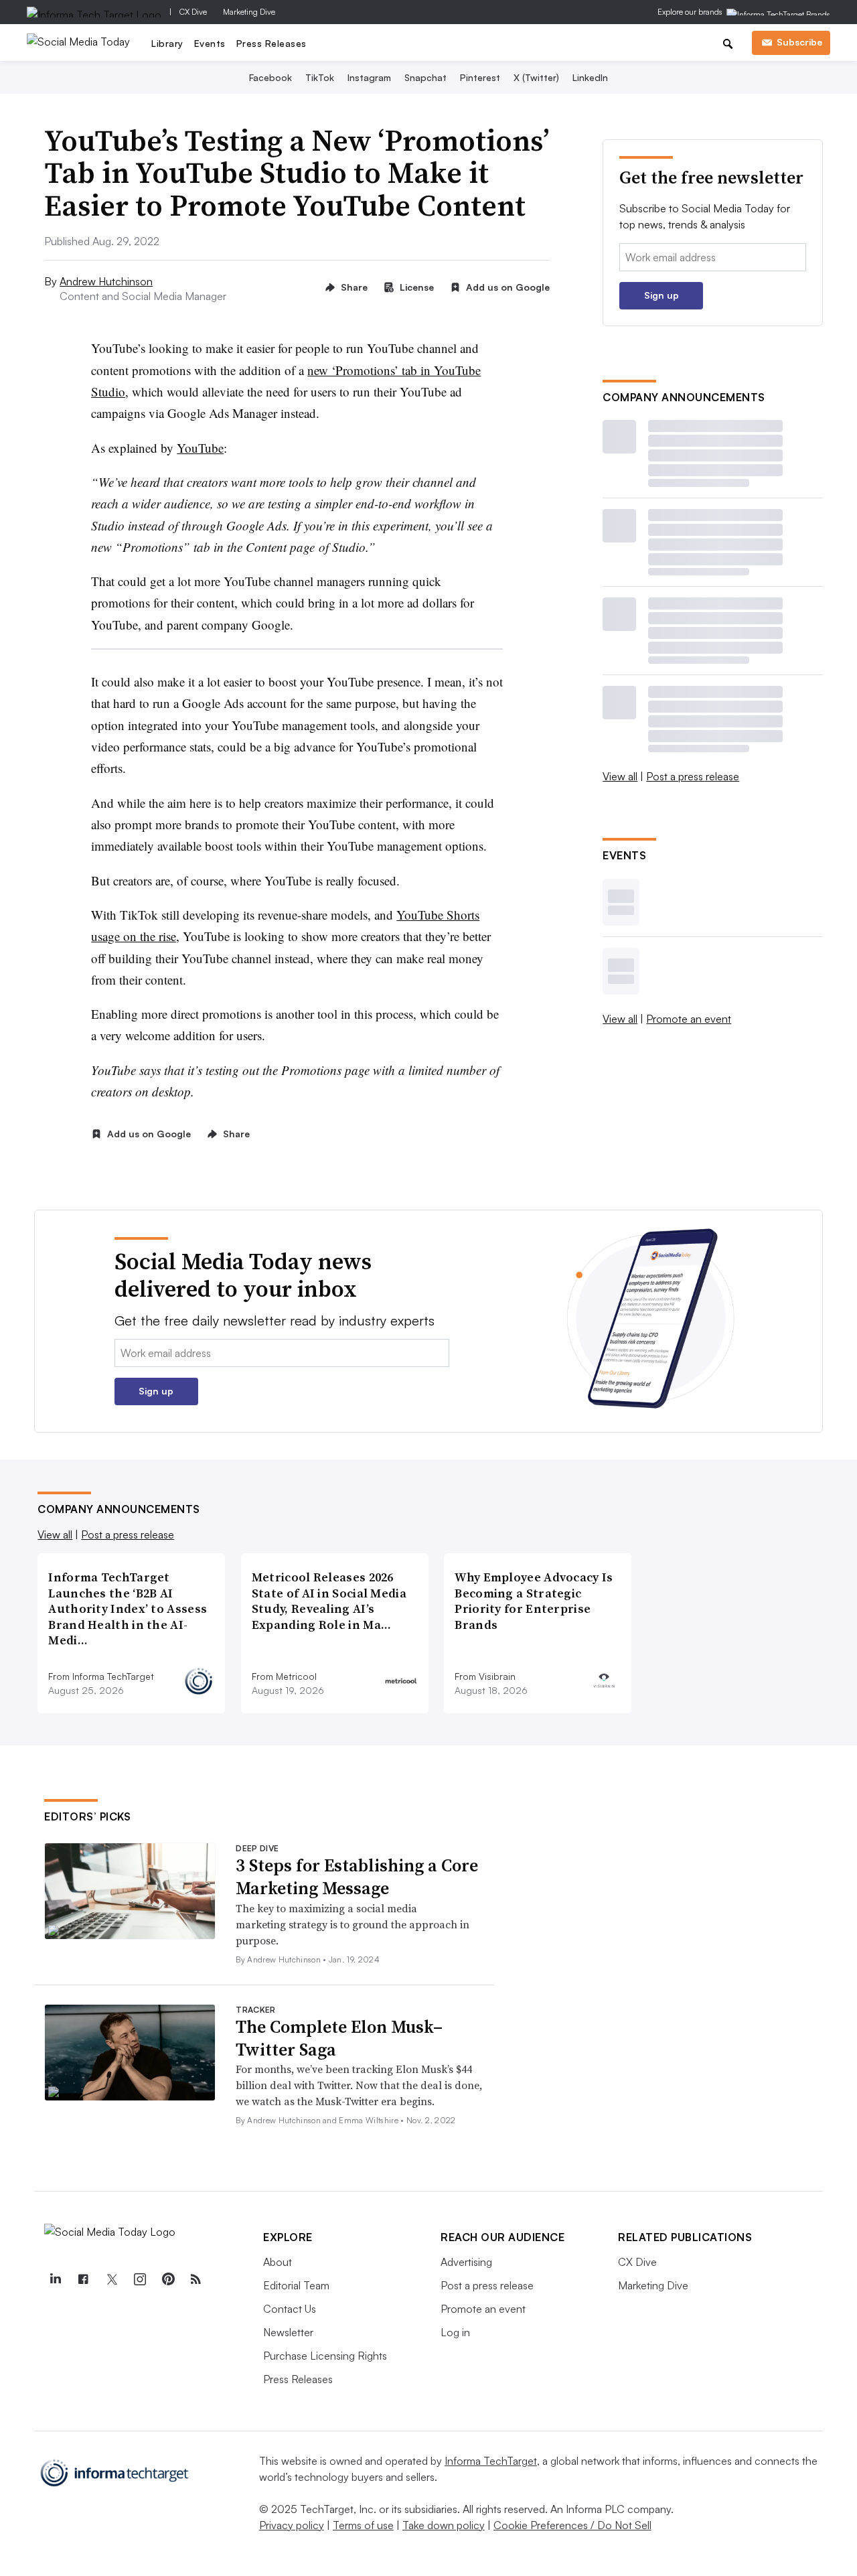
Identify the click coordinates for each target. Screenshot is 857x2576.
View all (620, 776)
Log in (455, 2332)
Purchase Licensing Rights (325, 2356)
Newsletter (288, 2332)
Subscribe (799, 42)
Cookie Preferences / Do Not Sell (572, 2525)
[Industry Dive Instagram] (139, 2279)
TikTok (320, 77)
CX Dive (193, 12)
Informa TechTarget (491, 2461)
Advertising (466, 2262)
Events (210, 43)
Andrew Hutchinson (106, 281)
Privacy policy (292, 2525)
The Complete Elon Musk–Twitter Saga (339, 2038)
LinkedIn (590, 77)
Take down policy (444, 2525)
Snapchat (425, 77)
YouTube (200, 448)
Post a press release (693, 776)
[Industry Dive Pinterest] (167, 2279)
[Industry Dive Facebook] (83, 2279)
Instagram (369, 77)
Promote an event (689, 1019)
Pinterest (480, 77)
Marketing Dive (249, 12)
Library (167, 43)
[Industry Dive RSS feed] (196, 2279)
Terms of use (363, 2525)
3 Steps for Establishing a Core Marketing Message (357, 1877)
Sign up (661, 295)
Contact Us (290, 2309)
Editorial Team (296, 2285)
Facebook (270, 77)
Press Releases (271, 43)
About (278, 2262)
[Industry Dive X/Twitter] (111, 2279)
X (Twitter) (536, 77)
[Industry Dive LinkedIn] (55, 2279)
